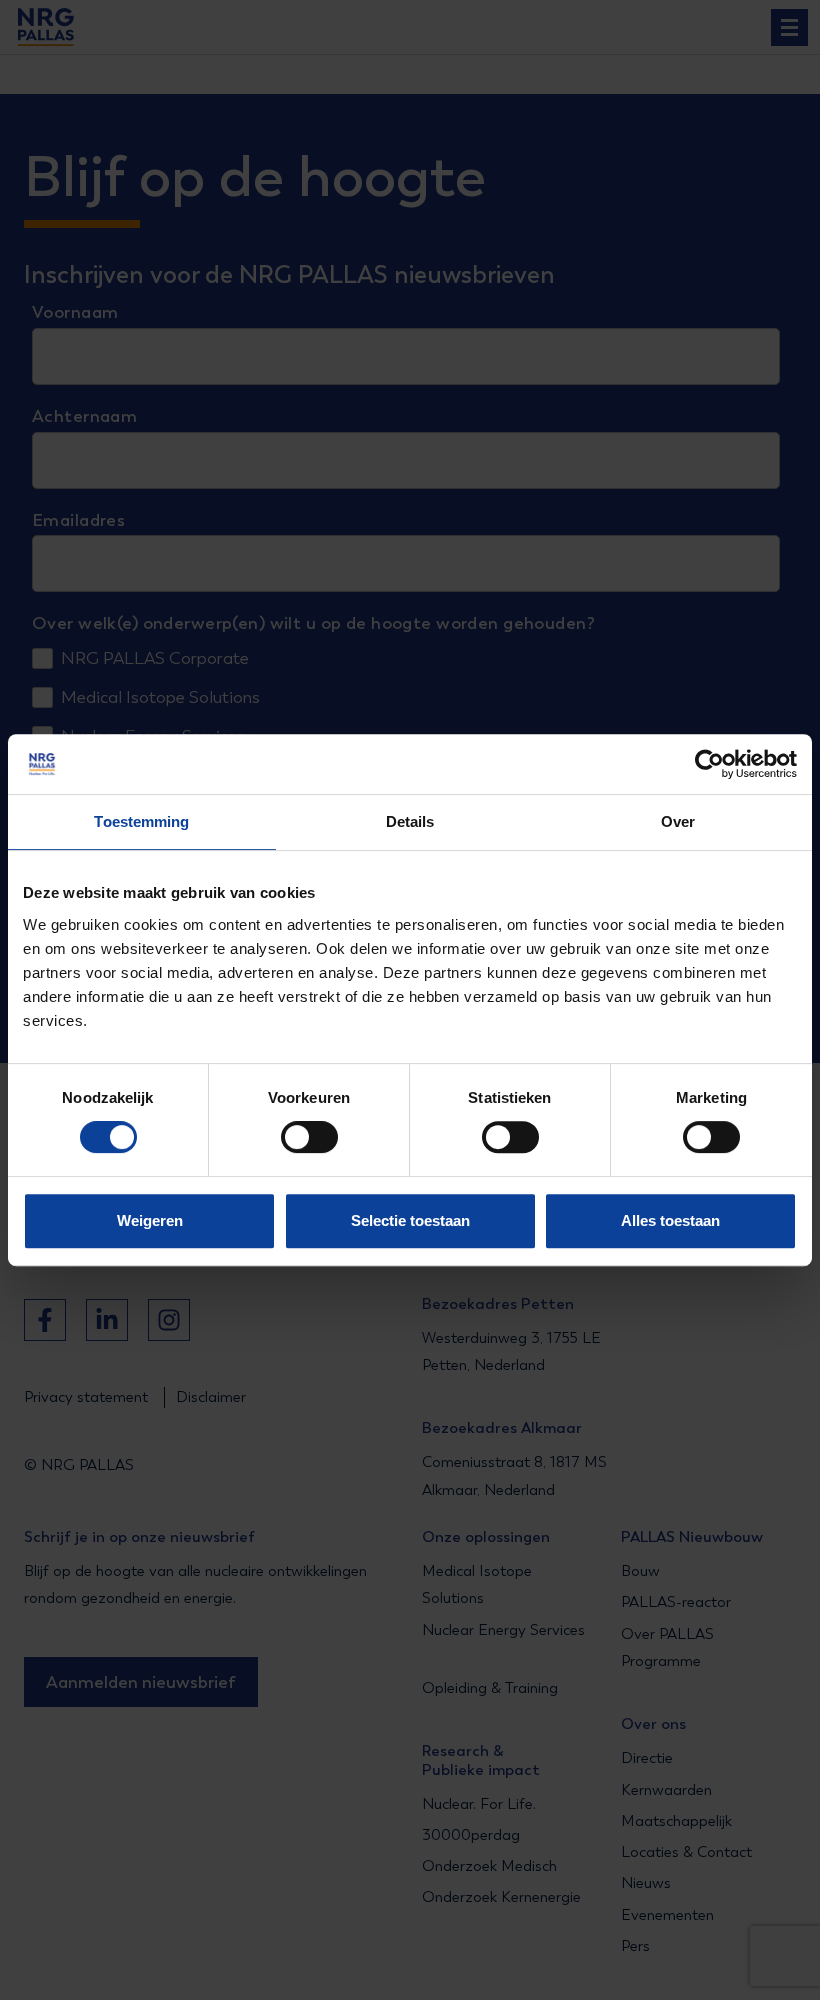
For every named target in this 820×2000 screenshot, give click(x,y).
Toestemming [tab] (141, 821)
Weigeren (150, 1220)
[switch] (291, 1137)
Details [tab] (410, 821)
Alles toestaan (670, 1220)
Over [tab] (678, 821)
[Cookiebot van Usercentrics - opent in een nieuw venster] (709, 764)
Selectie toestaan (410, 1220)
